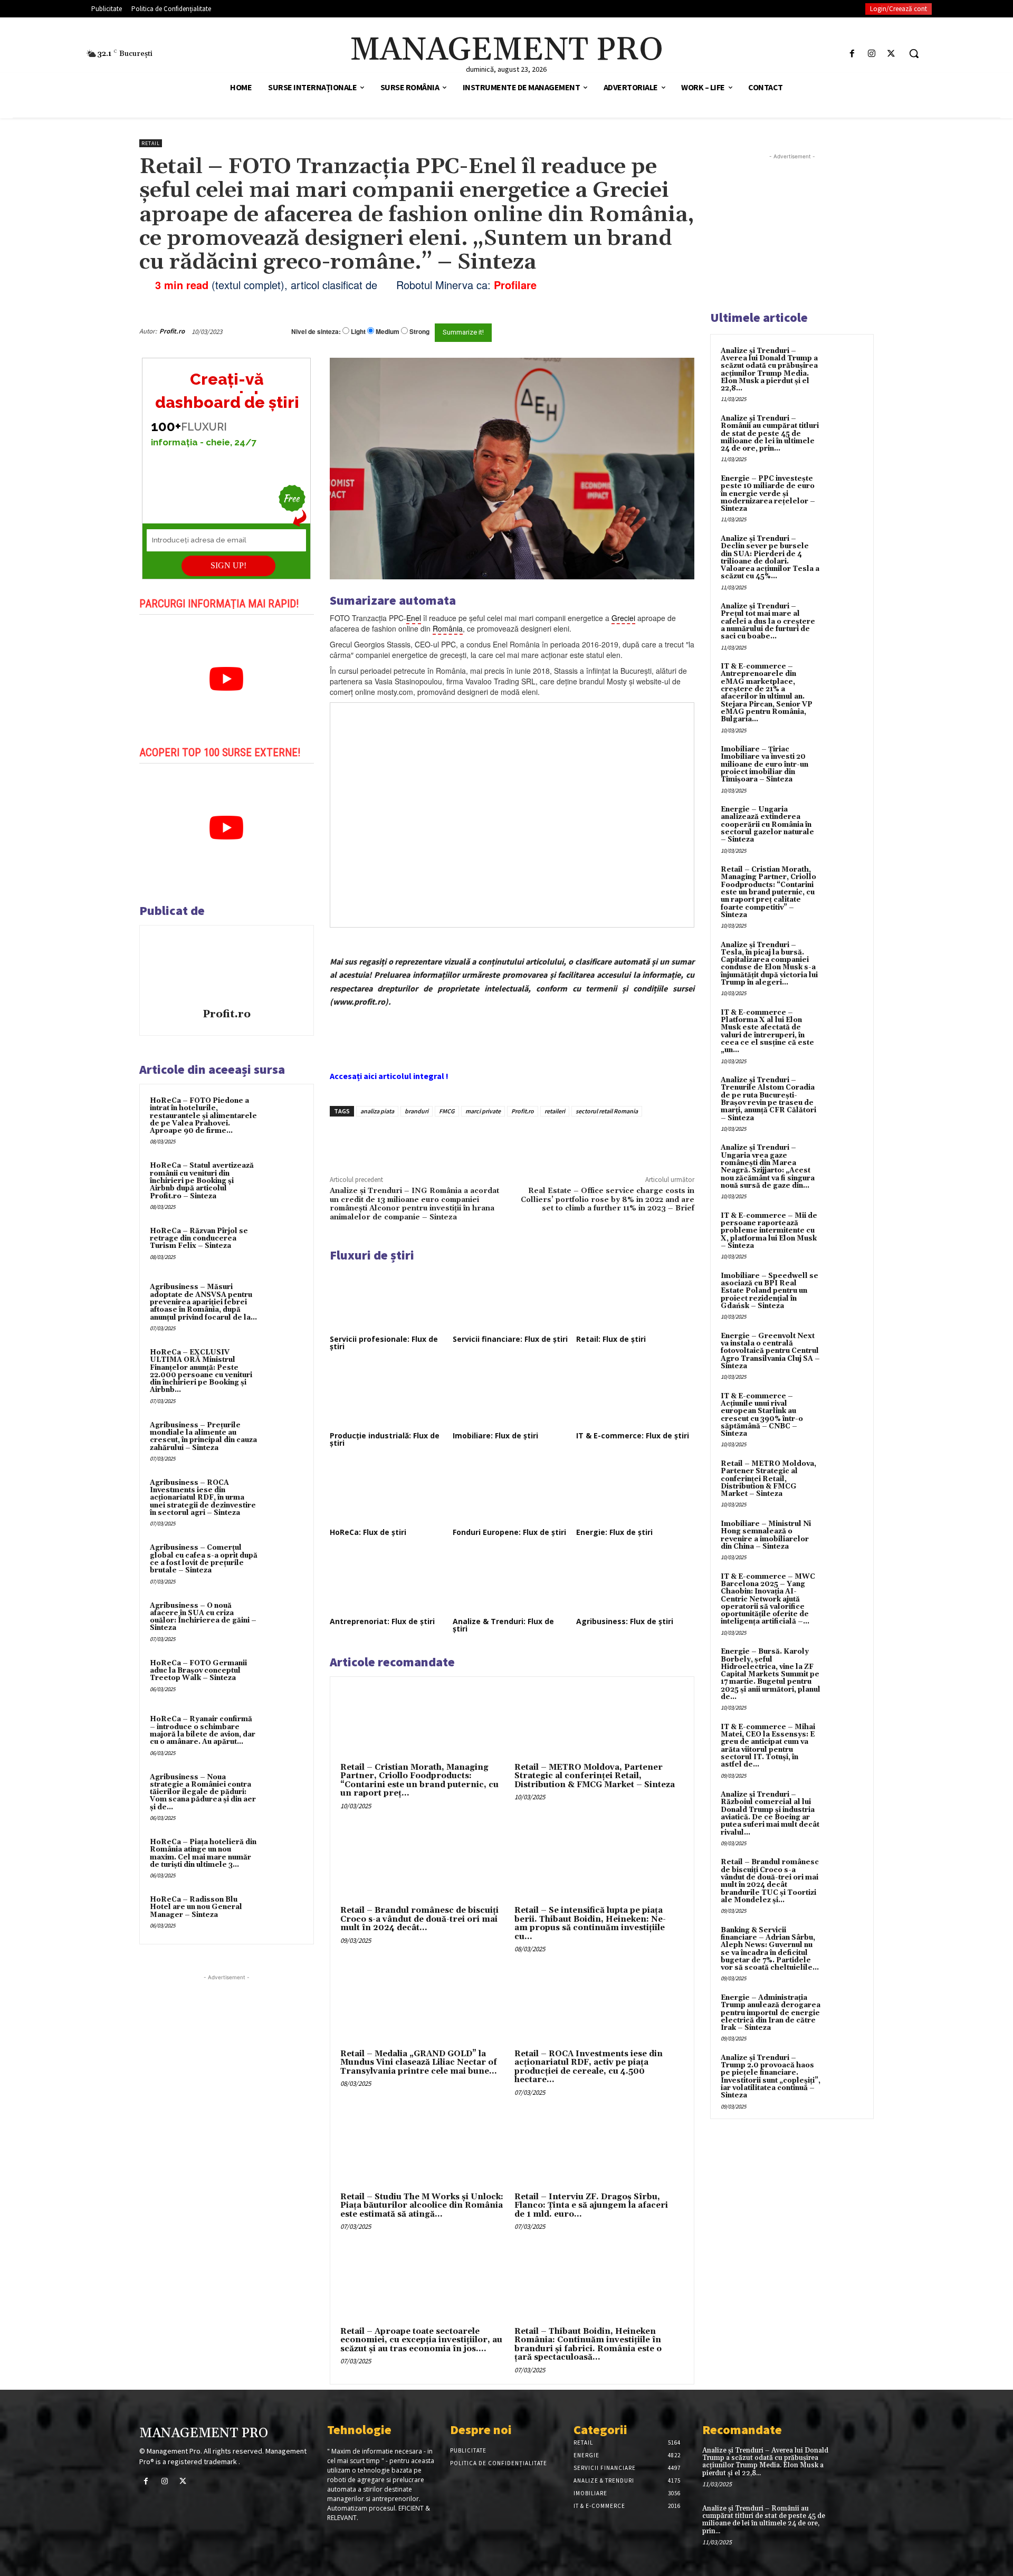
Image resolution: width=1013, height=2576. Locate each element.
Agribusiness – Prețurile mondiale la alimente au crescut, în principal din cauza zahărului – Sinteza (203, 1437)
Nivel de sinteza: (316, 331)
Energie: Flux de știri (614, 1532)
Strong (419, 332)
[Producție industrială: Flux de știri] (389, 1396)
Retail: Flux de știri (611, 1339)
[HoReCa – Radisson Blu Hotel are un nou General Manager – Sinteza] (283, 1914)
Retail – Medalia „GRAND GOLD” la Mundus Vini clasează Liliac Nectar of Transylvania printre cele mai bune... (419, 2063)
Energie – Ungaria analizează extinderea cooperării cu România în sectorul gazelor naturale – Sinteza (767, 824)
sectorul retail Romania (607, 1111)
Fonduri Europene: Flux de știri (509, 1532)
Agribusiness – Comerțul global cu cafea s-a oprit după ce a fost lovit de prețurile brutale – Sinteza (204, 1559)
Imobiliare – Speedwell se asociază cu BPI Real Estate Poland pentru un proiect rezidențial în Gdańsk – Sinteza (770, 1291)
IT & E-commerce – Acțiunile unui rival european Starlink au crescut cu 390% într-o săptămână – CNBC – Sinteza (762, 1415)
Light (358, 332)
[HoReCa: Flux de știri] (389, 1492)
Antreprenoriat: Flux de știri (382, 1621)
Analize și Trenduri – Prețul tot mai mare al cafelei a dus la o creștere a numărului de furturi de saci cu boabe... (768, 621)
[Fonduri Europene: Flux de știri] (512, 1492)
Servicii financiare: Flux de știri (510, 1339)
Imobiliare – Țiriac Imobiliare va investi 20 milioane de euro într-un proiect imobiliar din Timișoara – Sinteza (764, 764)
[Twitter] (891, 54)
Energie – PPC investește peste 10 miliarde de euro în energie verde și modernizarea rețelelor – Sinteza (768, 494)
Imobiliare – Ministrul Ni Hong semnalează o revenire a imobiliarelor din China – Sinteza (766, 1535)
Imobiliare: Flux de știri (495, 1435)
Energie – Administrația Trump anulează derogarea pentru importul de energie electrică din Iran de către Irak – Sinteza (771, 2013)
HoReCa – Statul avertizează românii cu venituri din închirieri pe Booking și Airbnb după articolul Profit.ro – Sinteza (202, 1181)
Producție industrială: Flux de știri (385, 1439)
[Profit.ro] (226, 968)
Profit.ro (172, 331)
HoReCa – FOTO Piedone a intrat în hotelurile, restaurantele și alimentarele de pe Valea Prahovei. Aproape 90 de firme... (203, 1116)
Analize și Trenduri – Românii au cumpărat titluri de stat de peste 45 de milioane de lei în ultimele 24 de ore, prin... (770, 433)
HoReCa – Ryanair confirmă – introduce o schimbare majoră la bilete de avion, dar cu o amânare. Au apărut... (203, 1730)
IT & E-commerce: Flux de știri (633, 1435)
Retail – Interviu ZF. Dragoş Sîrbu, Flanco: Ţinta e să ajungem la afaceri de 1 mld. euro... (591, 2206)
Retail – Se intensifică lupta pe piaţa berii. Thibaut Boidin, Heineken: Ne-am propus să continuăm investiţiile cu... (590, 1924)
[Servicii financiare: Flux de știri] (512, 1299)
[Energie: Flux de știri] (635, 1492)
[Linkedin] (484, 1141)
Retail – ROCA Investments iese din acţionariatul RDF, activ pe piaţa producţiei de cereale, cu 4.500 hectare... (589, 2067)
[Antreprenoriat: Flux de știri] (389, 1581)
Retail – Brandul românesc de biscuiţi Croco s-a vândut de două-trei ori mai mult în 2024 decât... (419, 1919)
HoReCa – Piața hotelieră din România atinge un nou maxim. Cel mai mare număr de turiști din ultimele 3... (203, 1853)
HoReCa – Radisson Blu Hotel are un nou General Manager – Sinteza (196, 1907)
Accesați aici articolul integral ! (389, 1076)
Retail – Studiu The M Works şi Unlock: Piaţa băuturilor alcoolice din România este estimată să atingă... (422, 2206)
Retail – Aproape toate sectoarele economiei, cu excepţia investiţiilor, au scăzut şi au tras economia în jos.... (421, 2340)
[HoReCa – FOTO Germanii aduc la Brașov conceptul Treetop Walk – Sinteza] (283, 1677)
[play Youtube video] (227, 679)
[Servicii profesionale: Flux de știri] (389, 1299)
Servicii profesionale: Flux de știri (384, 1343)
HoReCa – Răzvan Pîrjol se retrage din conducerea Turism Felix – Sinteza (199, 1239)
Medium (388, 332)
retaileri (555, 1111)
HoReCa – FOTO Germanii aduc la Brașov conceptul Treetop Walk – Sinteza (198, 1671)
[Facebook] (852, 54)
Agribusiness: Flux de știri (625, 1621)
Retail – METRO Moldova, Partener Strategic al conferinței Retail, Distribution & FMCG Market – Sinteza (595, 1776)
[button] (914, 53)
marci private (483, 1111)
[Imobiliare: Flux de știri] (512, 1396)
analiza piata (377, 1111)
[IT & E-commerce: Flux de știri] (635, 1396)
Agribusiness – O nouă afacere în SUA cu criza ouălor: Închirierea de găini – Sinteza (203, 1617)
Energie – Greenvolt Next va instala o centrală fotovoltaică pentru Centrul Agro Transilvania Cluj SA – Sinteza (770, 1351)
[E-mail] (637, 331)
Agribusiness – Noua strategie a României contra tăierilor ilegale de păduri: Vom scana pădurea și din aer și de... (203, 1792)
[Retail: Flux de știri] (635, 1299)
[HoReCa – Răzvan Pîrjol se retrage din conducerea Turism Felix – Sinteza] (283, 1245)
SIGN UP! (228, 565)
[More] (509, 1141)
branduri (417, 1111)
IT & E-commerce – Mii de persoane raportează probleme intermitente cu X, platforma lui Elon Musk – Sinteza (769, 1231)
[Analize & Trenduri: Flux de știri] (512, 1581)
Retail (151, 143)
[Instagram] (872, 54)
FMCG (447, 1111)
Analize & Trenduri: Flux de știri (503, 1625)
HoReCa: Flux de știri (368, 1532)
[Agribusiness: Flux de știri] (635, 1581)
